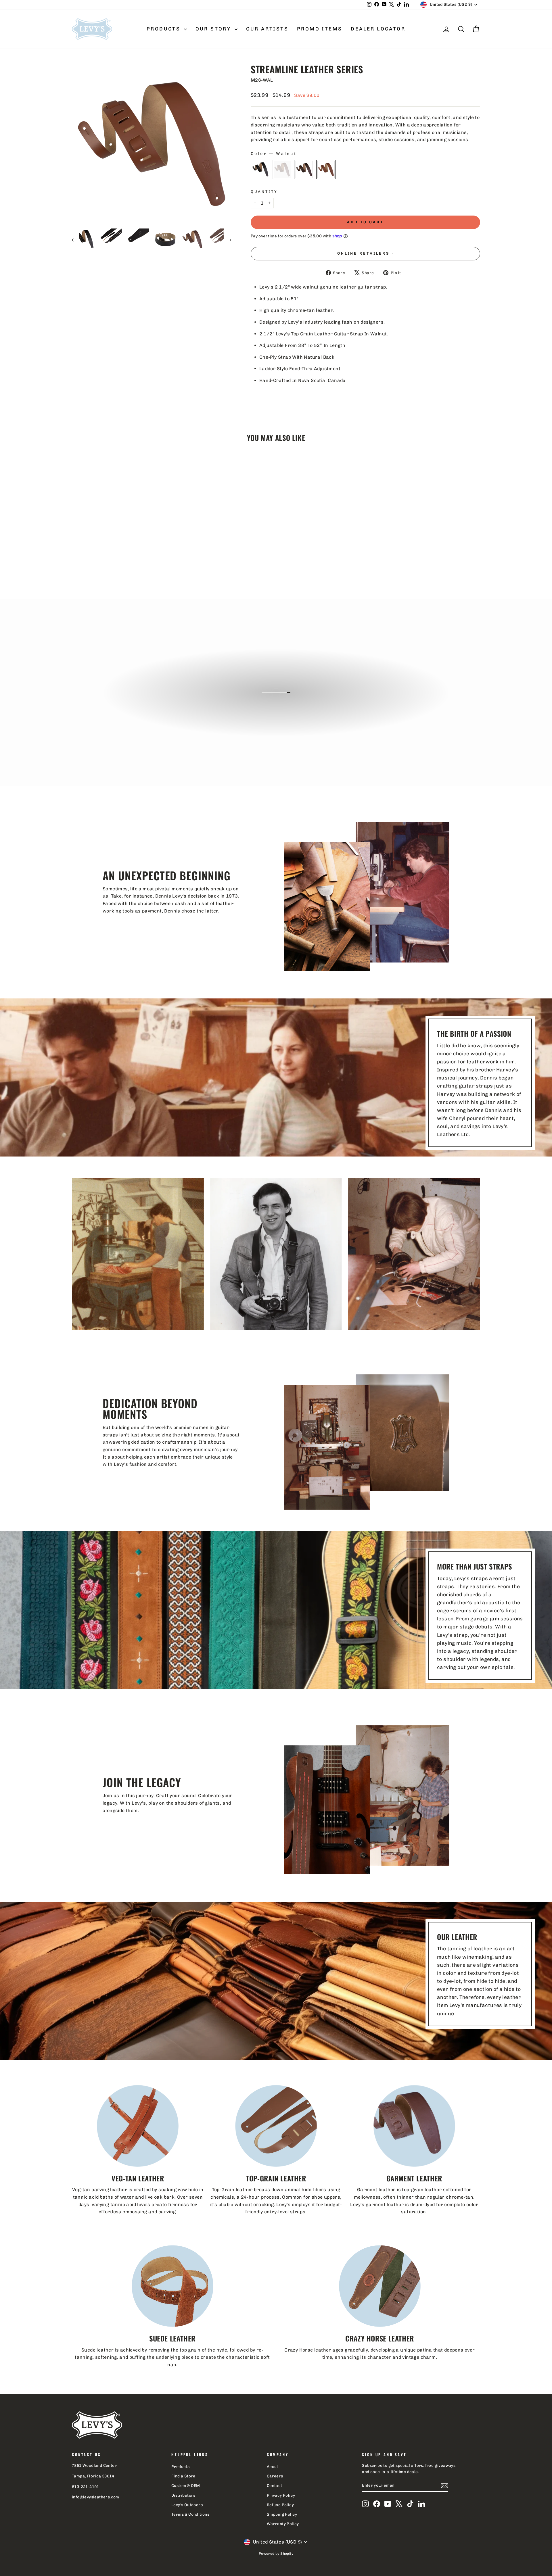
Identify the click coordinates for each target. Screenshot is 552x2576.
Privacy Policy (281, 2495)
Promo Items (320, 29)
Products (165, 29)
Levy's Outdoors (187, 2505)
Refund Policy (280, 2505)
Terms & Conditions (190, 2514)
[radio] (260, 170)
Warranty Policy (283, 2524)
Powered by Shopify (276, 2554)
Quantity (264, 192)
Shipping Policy (282, 2514)
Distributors (183, 2495)
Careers (275, 2476)
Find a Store (183, 2476)
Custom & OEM (186, 2485)
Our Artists (267, 29)
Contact (275, 2485)
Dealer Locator (378, 29)
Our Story (214, 29)
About (273, 2466)
